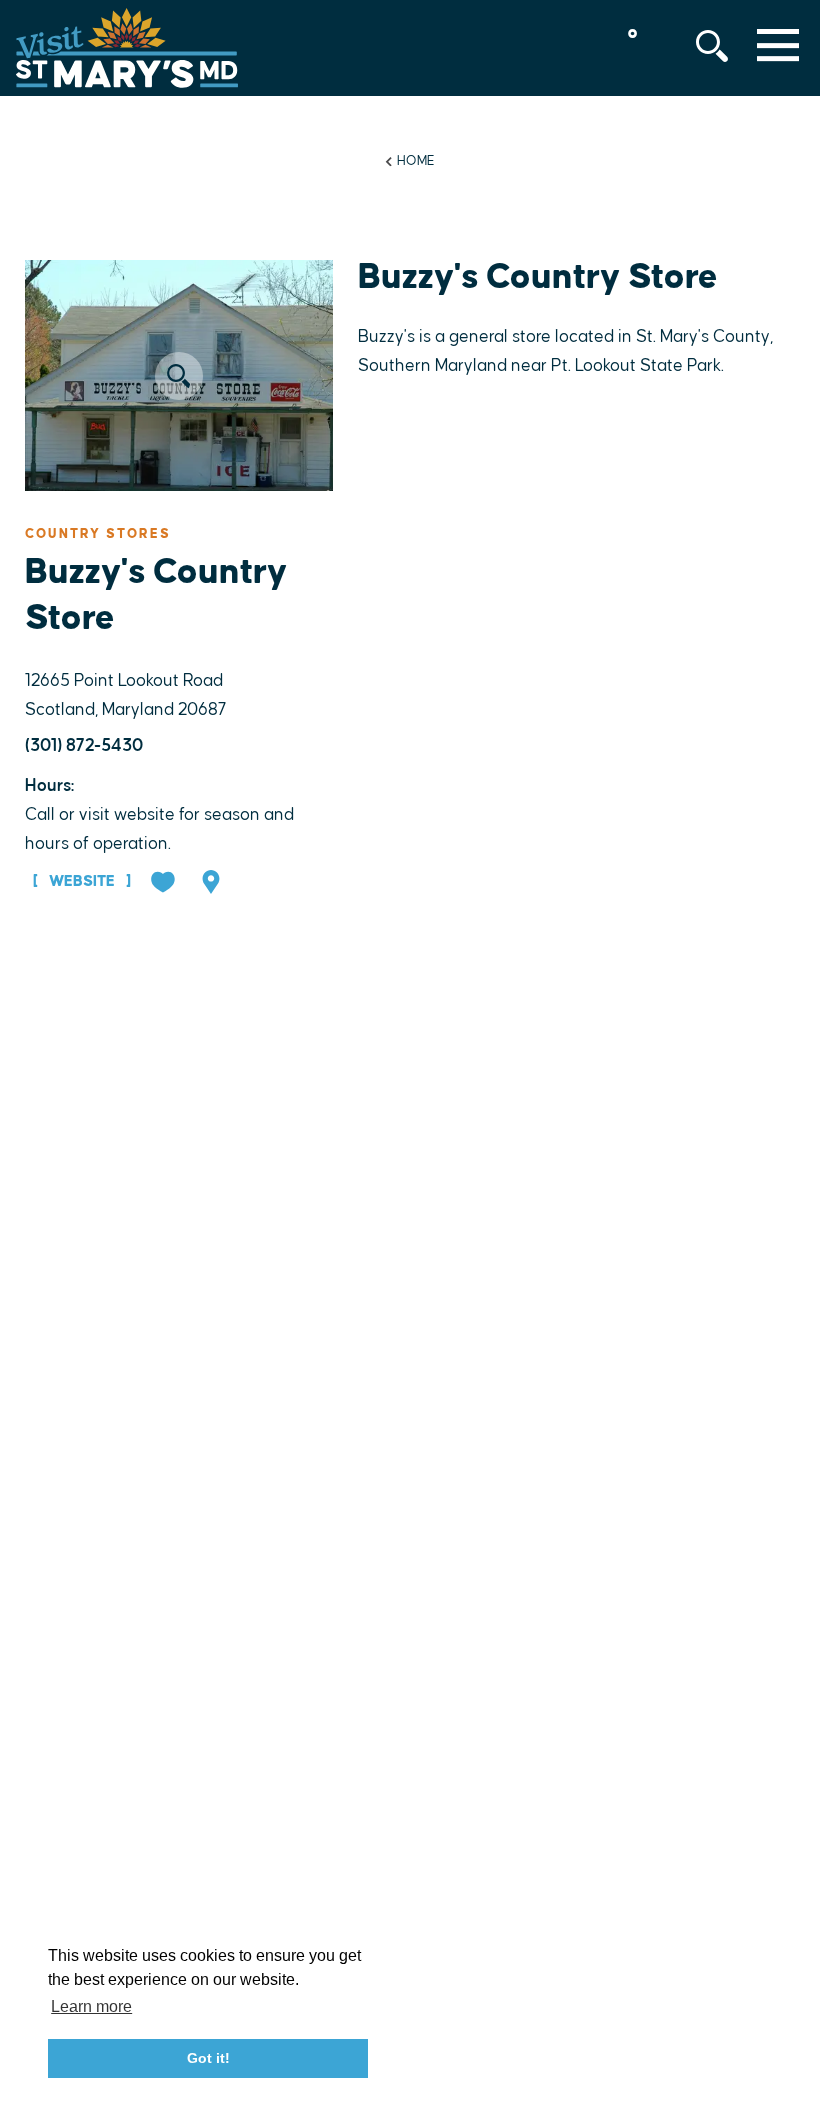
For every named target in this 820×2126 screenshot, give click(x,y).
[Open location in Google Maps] (213, 883)
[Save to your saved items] (165, 883)
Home (416, 161)
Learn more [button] (91, 2006)
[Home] (127, 48)
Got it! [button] (208, 2058)
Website (82, 881)
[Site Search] (712, 46)
